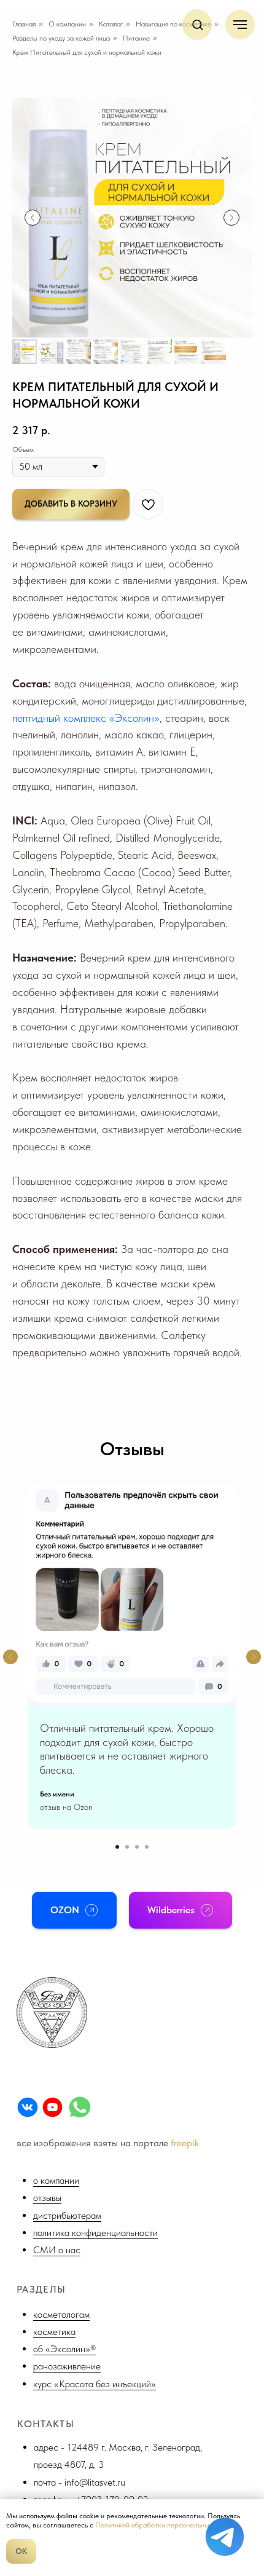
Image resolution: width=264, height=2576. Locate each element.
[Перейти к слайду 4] (147, 1847)
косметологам (61, 2314)
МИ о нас (60, 2250)
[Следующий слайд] (231, 218)
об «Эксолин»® (64, 2349)
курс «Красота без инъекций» (95, 2384)
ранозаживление (67, 2366)
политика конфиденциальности (95, 2233)
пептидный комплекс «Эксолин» (86, 718)
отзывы (47, 2198)
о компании (56, 2180)
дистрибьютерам (67, 2215)
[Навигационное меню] (240, 25)
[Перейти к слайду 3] (137, 1847)
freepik (185, 2143)
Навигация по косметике (173, 24)
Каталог (111, 24)
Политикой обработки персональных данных (166, 2525)
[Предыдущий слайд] (33, 218)
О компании (67, 24)
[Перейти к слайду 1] (117, 1847)
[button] (197, 24)
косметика (54, 2332)
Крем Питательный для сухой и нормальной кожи (87, 52)
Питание (136, 38)
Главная (24, 24)
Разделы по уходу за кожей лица (61, 38)
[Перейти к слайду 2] (127, 1847)
